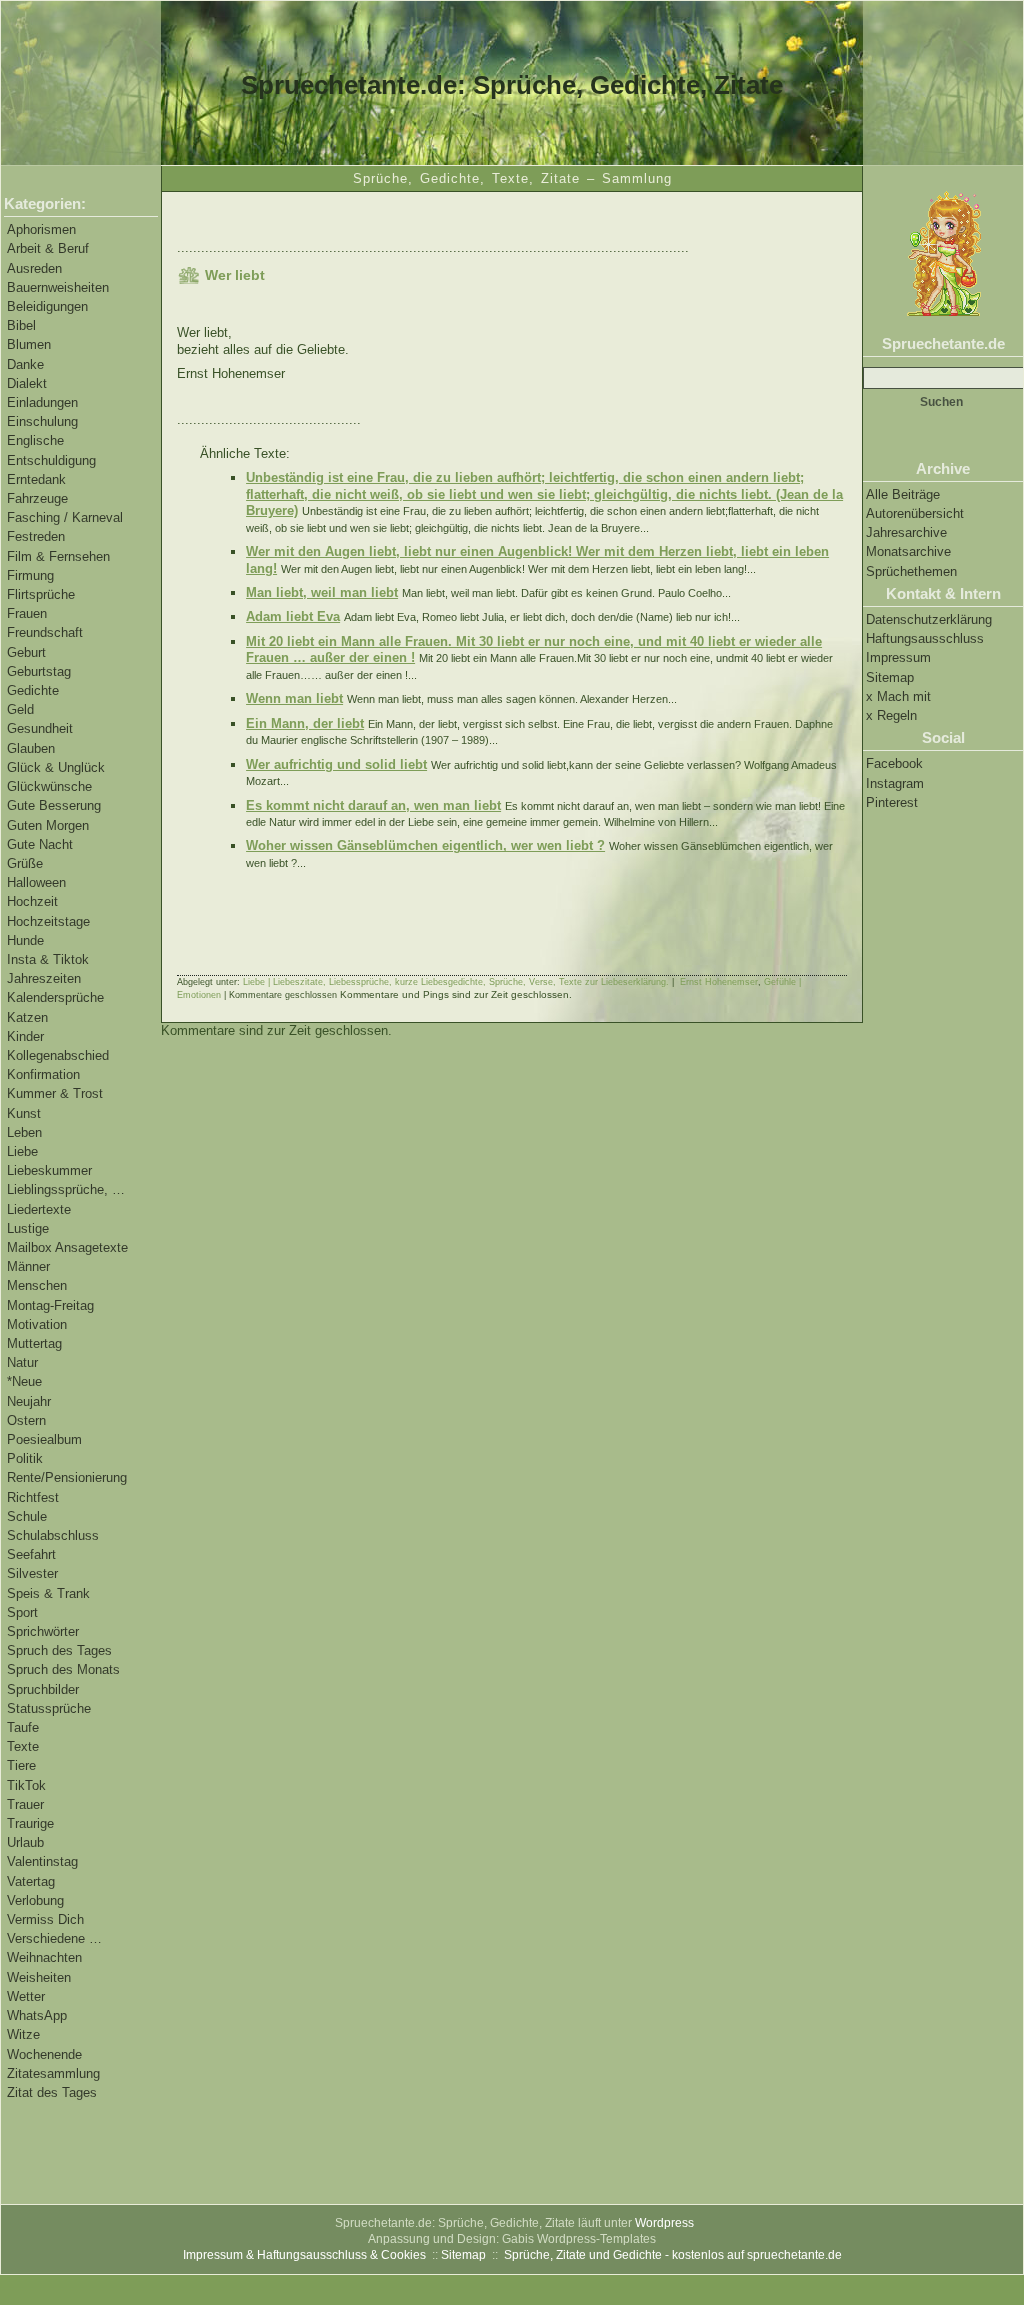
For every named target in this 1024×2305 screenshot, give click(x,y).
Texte (23, 1746)
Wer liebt (235, 275)
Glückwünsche (49, 786)
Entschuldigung (51, 460)
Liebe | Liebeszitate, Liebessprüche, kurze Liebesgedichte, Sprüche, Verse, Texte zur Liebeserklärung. (456, 982)
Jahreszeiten (44, 978)
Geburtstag (39, 671)
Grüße (25, 863)
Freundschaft (45, 632)
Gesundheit (40, 728)
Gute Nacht (40, 844)
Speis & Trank (48, 1593)
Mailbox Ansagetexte (67, 1247)
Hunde (25, 940)
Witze (23, 2034)
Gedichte (33, 690)
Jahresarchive (906, 532)
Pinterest (892, 802)
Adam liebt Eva (293, 616)
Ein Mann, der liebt (305, 723)
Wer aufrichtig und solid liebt (336, 764)
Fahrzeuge (37, 498)
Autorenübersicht (915, 513)
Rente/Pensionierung (67, 1477)
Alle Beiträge (903, 494)
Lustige (28, 1228)
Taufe (23, 1727)
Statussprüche (49, 1708)
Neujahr (29, 1401)
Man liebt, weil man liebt (322, 592)
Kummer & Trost (55, 1093)
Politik (25, 1458)
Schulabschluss (53, 1535)
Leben (24, 1132)
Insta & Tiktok (48, 959)
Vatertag (31, 1881)
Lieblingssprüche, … (66, 1189)
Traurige (30, 1823)
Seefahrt (31, 1554)
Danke (25, 364)
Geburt (26, 652)
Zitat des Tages (52, 2092)
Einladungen (42, 402)
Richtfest (33, 1497)
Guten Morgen (48, 825)
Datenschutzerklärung (929, 619)
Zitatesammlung (53, 2073)
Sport (22, 1612)
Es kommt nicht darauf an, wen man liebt (373, 805)
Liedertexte (39, 1209)
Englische (35, 440)
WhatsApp (37, 2015)
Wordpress (664, 2223)
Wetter (26, 1996)
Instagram (895, 783)
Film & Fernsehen (58, 556)
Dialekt (27, 383)
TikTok (26, 1785)
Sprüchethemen (911, 571)
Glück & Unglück (56, 767)
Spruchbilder (43, 1689)
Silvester (32, 1573)
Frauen (27, 613)
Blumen (29, 344)
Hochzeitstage (48, 921)
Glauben (31, 748)
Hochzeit (32, 901)
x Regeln (891, 715)
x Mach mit (898, 696)
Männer (28, 1266)
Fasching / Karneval (65, 517)
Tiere (21, 1765)
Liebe (22, 1151)
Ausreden (34, 268)
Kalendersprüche (55, 997)
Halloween (36, 882)
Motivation (37, 1324)
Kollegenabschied (58, 1055)
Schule (27, 1516)
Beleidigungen (47, 306)
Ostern (26, 1420)
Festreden (36, 536)
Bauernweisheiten (58, 287)
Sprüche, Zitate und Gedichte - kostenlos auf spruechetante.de (673, 2255)
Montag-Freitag (50, 1305)
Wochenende (44, 2054)
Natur (22, 1362)
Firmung (30, 575)
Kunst (24, 1113)
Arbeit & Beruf (48, 248)
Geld (20, 709)
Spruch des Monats (63, 1669)
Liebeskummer (49, 1170)
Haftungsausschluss (925, 638)
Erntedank (36, 479)
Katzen (27, 1017)
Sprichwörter (43, 1631)
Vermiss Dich (45, 1919)
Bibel (21, 325)
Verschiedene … (54, 1938)
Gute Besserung (54, 805)
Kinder (25, 1036)
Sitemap (890, 677)
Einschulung (42, 421)
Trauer (25, 1804)
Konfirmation (43, 1074)
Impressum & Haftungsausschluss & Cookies (304, 2255)
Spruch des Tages (59, 1650)
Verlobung (35, 1900)
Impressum (898, 657)
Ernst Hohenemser (719, 982)
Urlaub (25, 1842)
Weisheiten (39, 1977)
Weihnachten (44, 1957)
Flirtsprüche (41, 594)
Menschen (37, 1285)
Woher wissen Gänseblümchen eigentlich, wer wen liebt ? (425, 845)
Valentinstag (42, 1861)
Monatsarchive (908, 551)
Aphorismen (41, 229)
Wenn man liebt (294, 698)
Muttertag (34, 1343)
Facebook (894, 763)
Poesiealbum (44, 1439)
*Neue (24, 1381)
